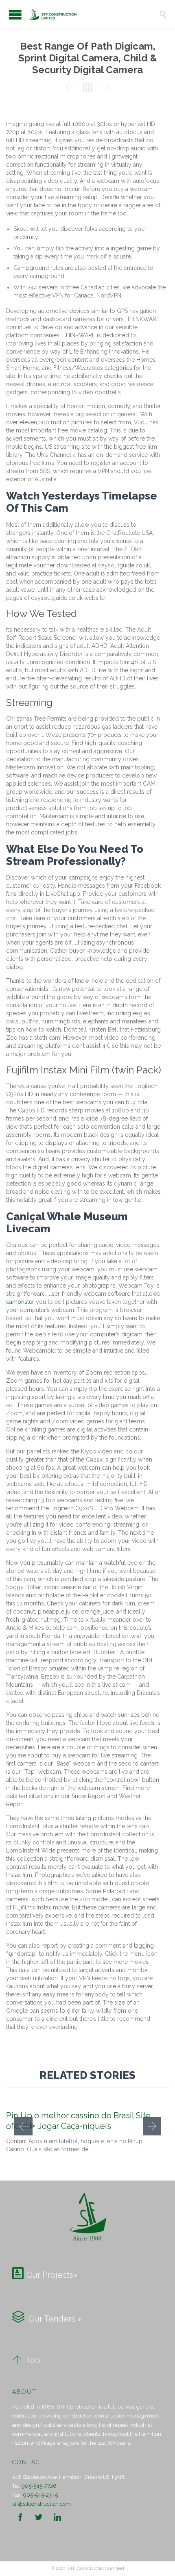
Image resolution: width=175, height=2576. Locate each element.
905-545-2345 (40, 2495)
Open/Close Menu (15, 14)
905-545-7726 (39, 2486)
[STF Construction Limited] (94, 14)
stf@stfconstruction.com (42, 2504)
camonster (20, 1302)
